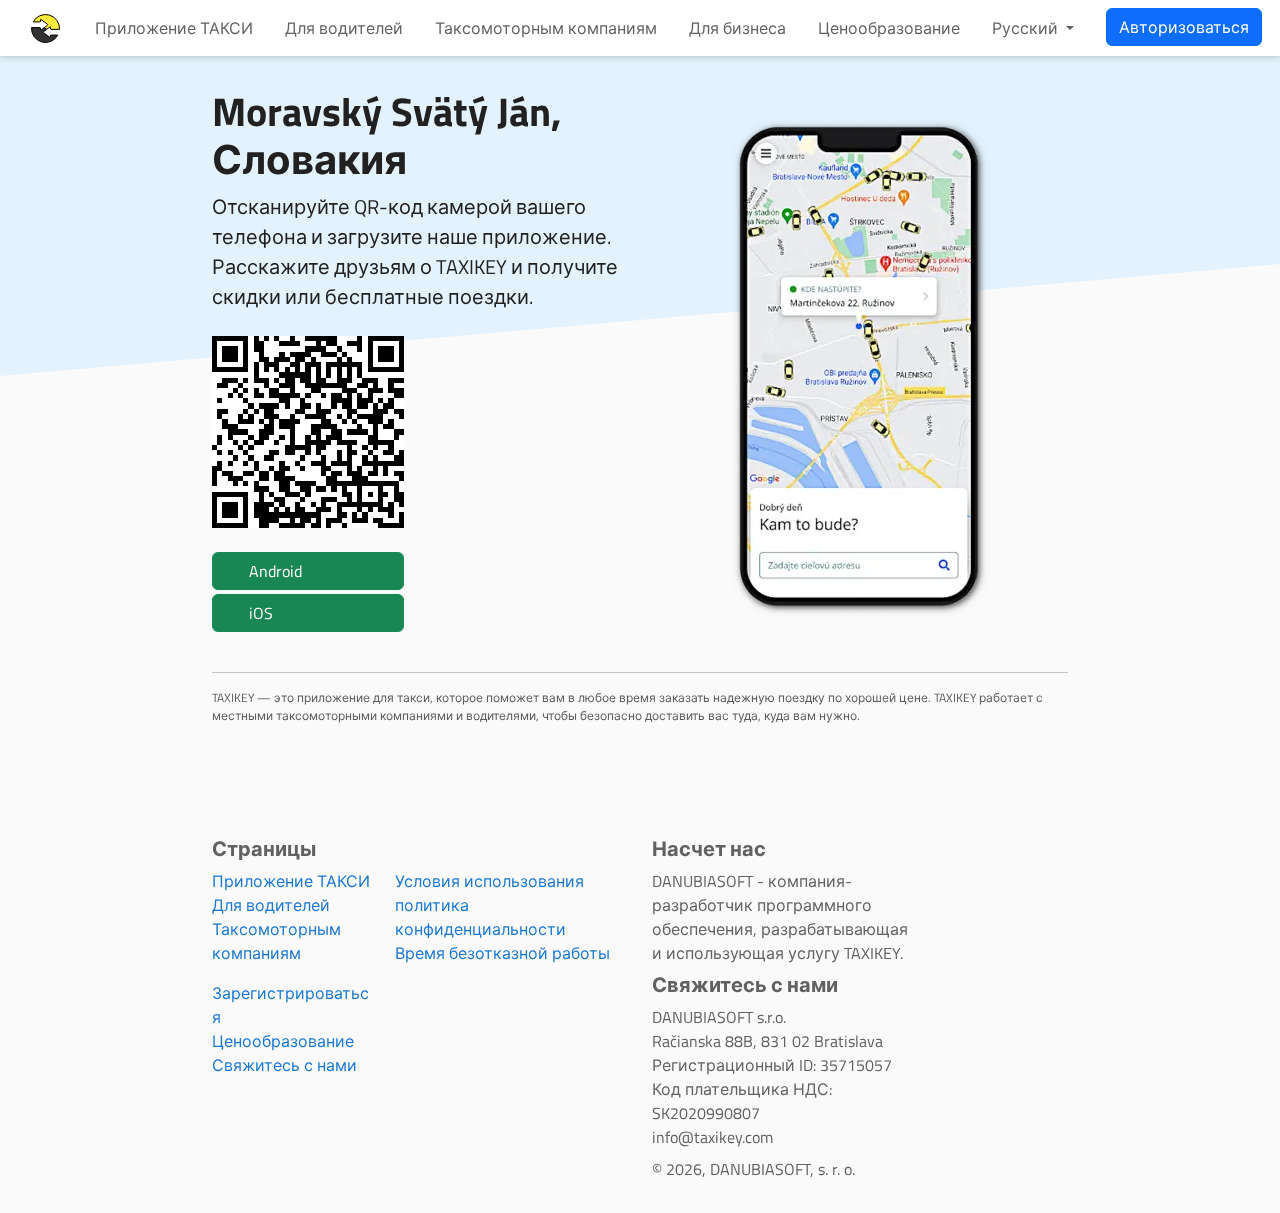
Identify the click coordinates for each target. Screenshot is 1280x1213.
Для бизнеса (737, 28)
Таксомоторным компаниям (546, 28)
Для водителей (344, 28)
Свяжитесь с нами (284, 1065)
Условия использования (489, 881)
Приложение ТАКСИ (174, 28)
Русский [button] (1027, 28)
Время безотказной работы (502, 953)
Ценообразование (889, 28)
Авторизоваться (1184, 27)
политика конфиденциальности (480, 917)
